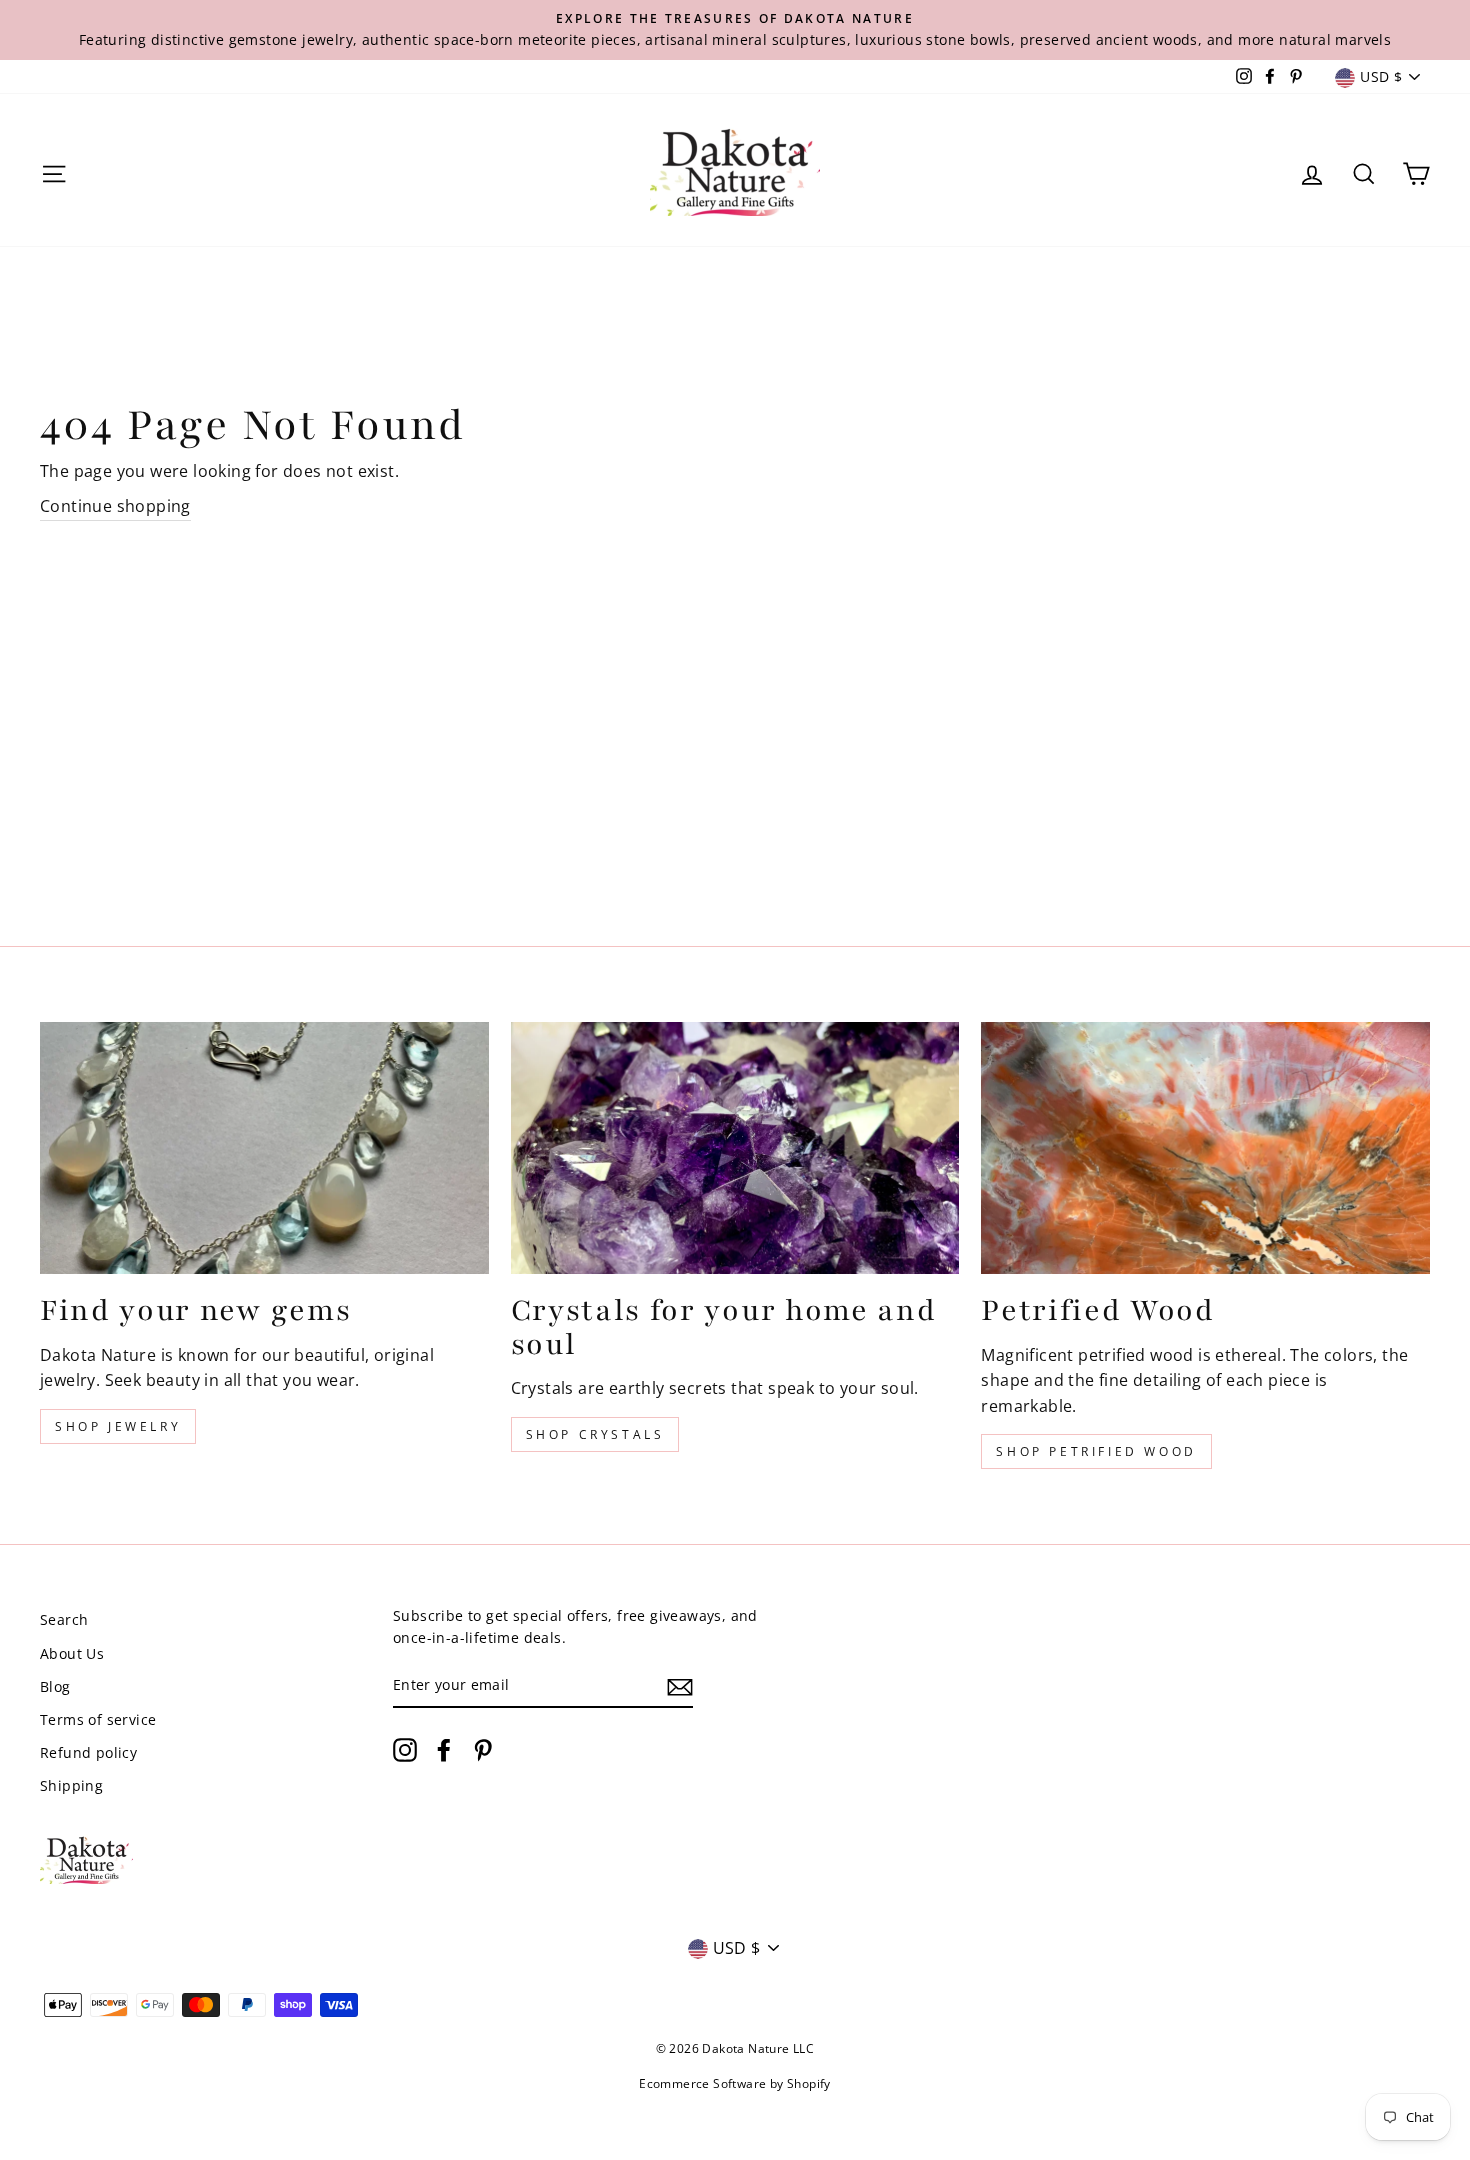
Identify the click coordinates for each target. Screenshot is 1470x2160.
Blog (55, 1686)
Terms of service (98, 1719)
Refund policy (88, 1752)
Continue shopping (115, 506)
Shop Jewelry (118, 1426)
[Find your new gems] (264, 1148)
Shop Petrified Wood (1096, 1451)
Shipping (71, 1785)
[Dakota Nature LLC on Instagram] (405, 1750)
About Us (72, 1653)
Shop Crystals (595, 1434)
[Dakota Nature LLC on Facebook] (444, 1750)
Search (64, 1619)
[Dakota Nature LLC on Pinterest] (483, 1750)
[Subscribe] (680, 1686)
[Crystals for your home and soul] (735, 1148)
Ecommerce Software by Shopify (735, 2083)
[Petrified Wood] (1205, 1148)
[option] (735, 30)
